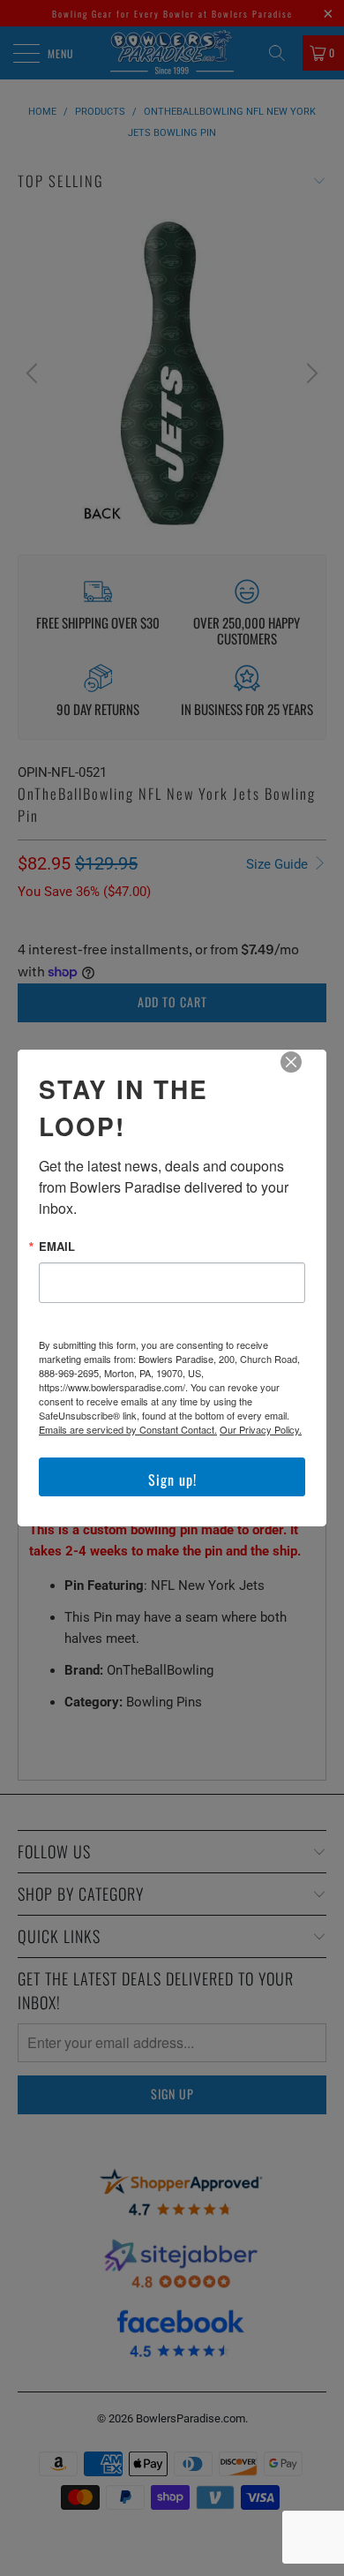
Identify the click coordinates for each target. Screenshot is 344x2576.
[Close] (303, 1074)
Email (57, 1246)
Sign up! (172, 1480)
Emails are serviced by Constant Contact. (128, 1429)
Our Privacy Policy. (261, 1429)
